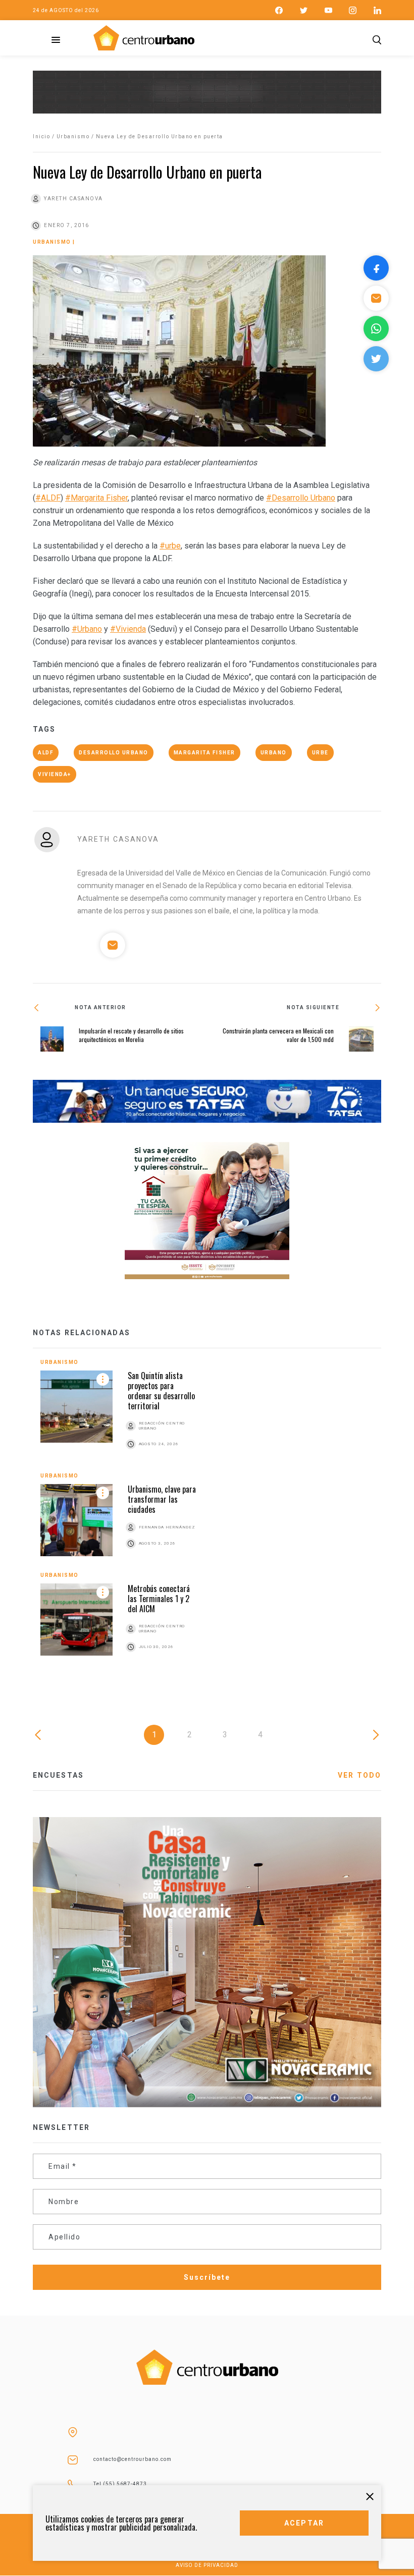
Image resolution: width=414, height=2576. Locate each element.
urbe (320, 753)
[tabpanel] (207, 1517)
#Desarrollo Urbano (301, 498)
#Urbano (87, 629)
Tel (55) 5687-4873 (120, 2484)
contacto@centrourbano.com (133, 2459)
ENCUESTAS (58, 1775)
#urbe (170, 546)
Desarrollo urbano (114, 753)
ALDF (46, 753)
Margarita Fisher (204, 753)
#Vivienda (128, 629)
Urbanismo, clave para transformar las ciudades (162, 1499)
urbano (274, 753)
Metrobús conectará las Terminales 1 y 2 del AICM (159, 1599)
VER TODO (359, 1775)
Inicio (41, 136)
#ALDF (48, 498)
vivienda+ (55, 774)
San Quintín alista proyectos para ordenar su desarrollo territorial (161, 1391)
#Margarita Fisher (96, 498)
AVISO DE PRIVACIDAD (207, 2565)
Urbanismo (73, 136)
